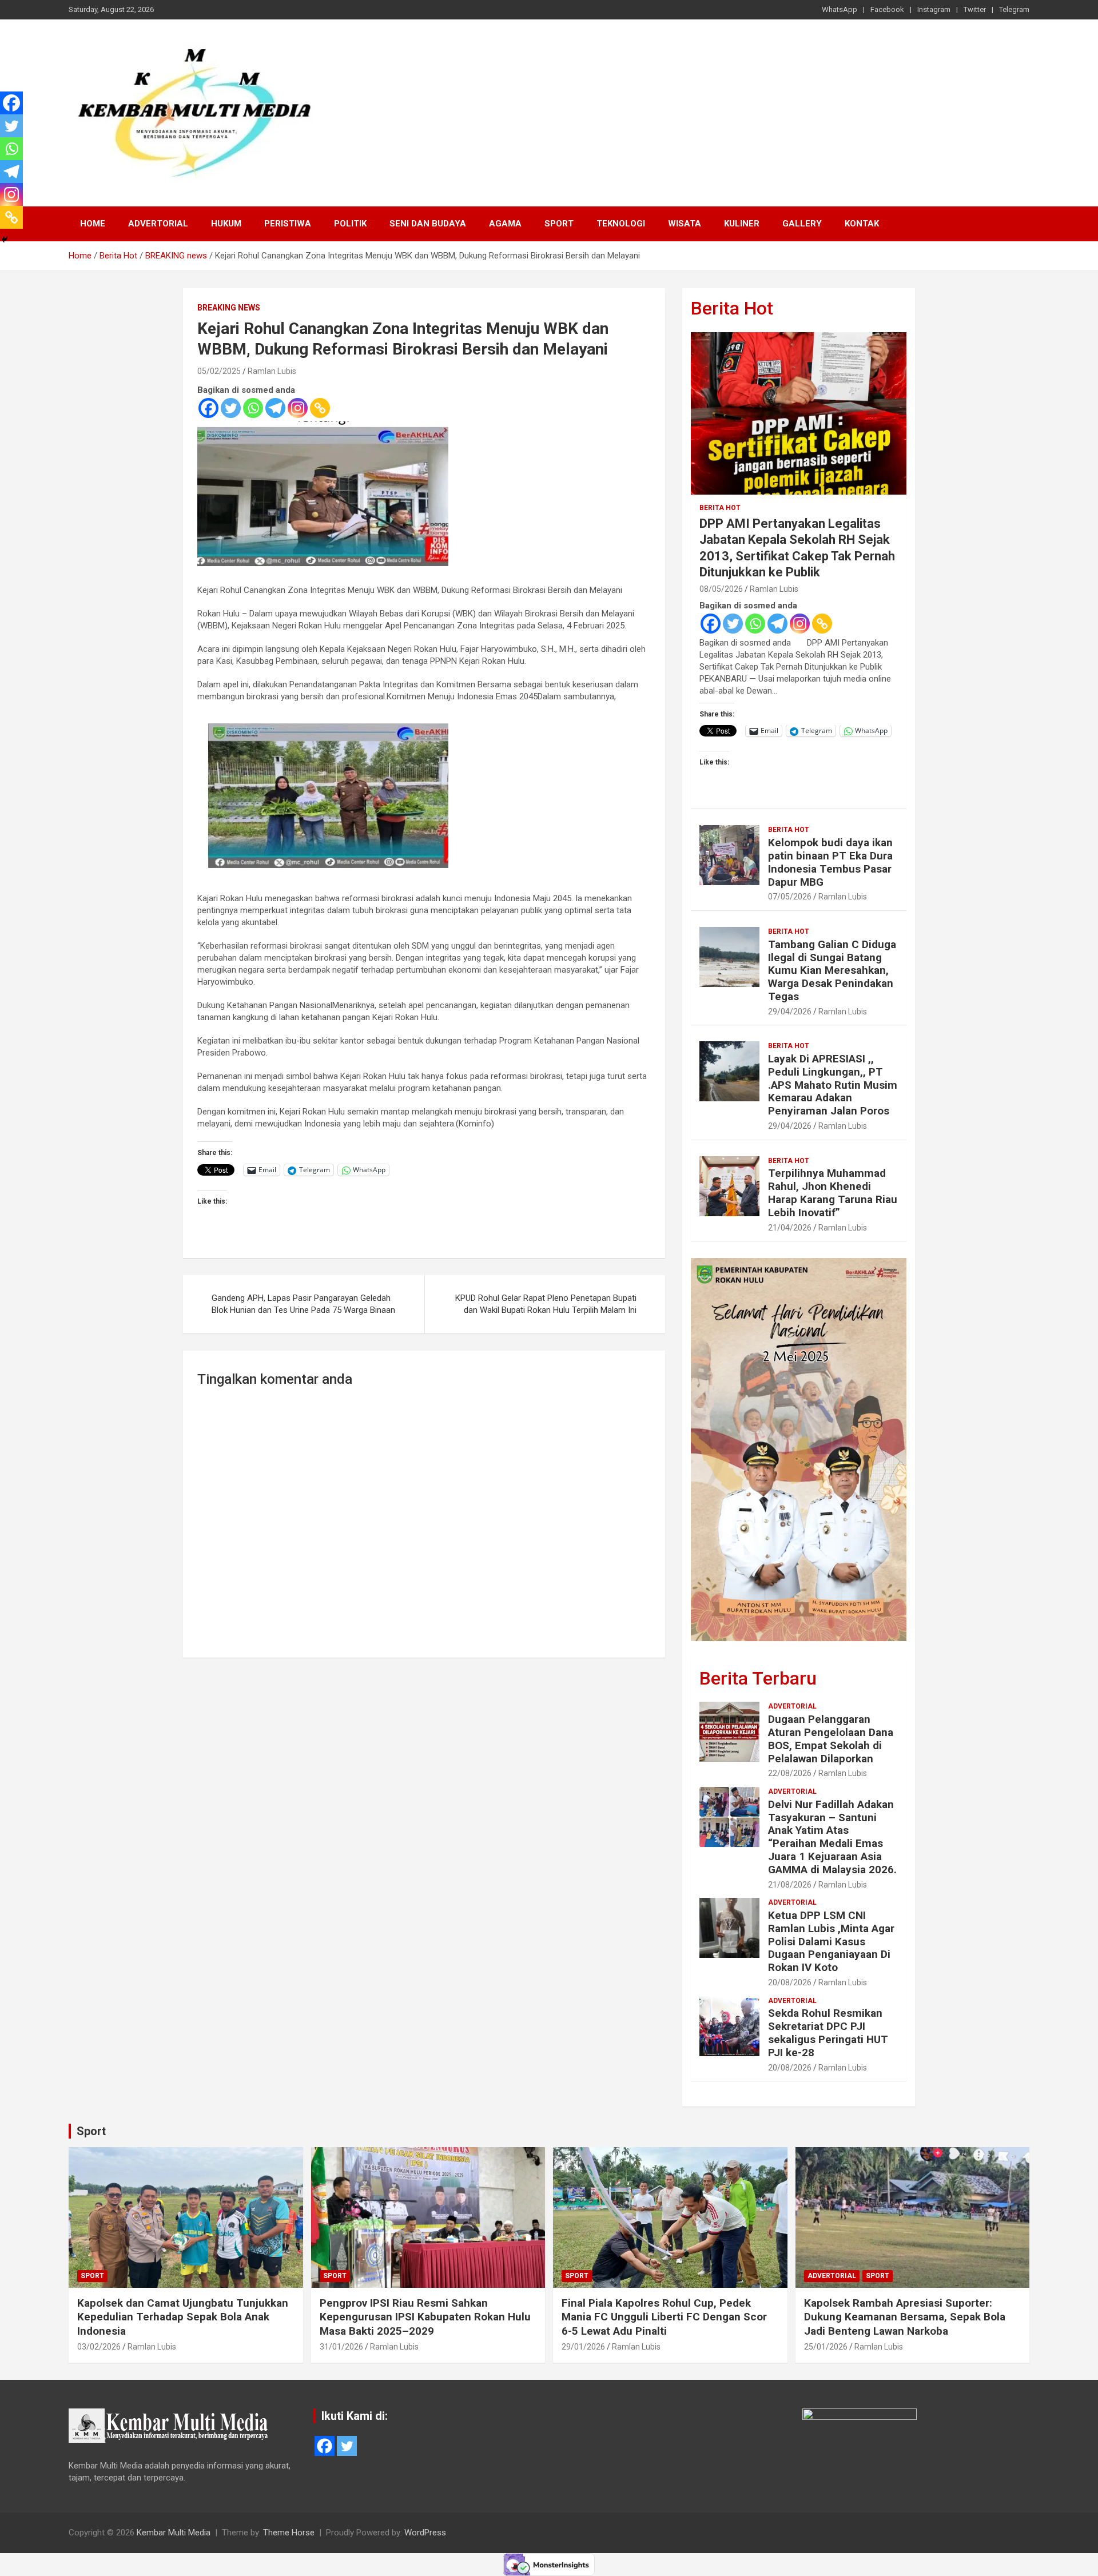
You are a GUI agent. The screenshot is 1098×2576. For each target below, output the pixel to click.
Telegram (1014, 9)
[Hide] (5, 240)
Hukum (226, 224)
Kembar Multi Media (174, 2533)
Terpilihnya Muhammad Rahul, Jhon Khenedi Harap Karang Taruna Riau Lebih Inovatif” (833, 1193)
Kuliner (742, 224)
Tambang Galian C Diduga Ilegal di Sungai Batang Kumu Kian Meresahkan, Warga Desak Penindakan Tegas (832, 970)
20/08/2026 (790, 1982)
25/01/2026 (826, 2347)
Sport (559, 224)
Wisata (685, 224)
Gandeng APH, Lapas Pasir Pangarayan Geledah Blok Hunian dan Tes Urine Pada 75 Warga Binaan (303, 1304)
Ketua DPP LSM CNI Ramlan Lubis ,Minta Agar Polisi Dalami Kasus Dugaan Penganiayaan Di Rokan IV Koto (831, 1941)
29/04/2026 (790, 1012)
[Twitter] (231, 408)
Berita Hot (732, 308)
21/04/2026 (790, 1228)
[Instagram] (298, 408)
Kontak (862, 224)
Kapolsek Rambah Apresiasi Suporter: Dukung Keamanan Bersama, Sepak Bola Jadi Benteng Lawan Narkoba (905, 2317)
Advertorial (158, 224)
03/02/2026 (99, 2347)
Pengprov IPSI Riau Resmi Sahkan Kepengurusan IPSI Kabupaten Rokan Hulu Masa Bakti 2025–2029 (425, 2317)
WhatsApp (840, 9)
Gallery (802, 224)
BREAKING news (229, 308)
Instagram (934, 9)
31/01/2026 (341, 2347)
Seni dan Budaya (428, 224)
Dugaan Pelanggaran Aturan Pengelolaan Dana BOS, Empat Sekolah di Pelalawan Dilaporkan (831, 1739)
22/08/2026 (790, 1773)
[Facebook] (208, 408)
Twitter (975, 9)
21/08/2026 (790, 1885)
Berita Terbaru (758, 1678)
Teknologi (621, 224)
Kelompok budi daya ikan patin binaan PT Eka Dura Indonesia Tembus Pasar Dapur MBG (830, 862)
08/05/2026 (721, 589)
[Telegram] (275, 408)
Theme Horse (289, 2533)
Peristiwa (288, 224)
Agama (505, 224)
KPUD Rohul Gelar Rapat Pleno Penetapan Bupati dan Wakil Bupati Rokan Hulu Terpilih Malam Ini (546, 1304)
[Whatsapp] (253, 408)
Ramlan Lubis (272, 371)
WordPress (425, 2533)
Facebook (887, 9)
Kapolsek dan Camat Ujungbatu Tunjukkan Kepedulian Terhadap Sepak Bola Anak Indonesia (183, 2317)
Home (93, 224)
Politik (350, 224)
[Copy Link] (320, 408)
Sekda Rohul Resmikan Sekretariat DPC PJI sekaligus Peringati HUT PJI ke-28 (828, 2032)
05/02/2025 (219, 371)
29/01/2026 (583, 2347)
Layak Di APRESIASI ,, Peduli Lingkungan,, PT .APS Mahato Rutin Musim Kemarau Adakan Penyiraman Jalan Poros (833, 1085)
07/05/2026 (790, 897)
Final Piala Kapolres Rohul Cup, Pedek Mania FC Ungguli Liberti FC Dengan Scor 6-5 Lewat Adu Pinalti (664, 2317)
